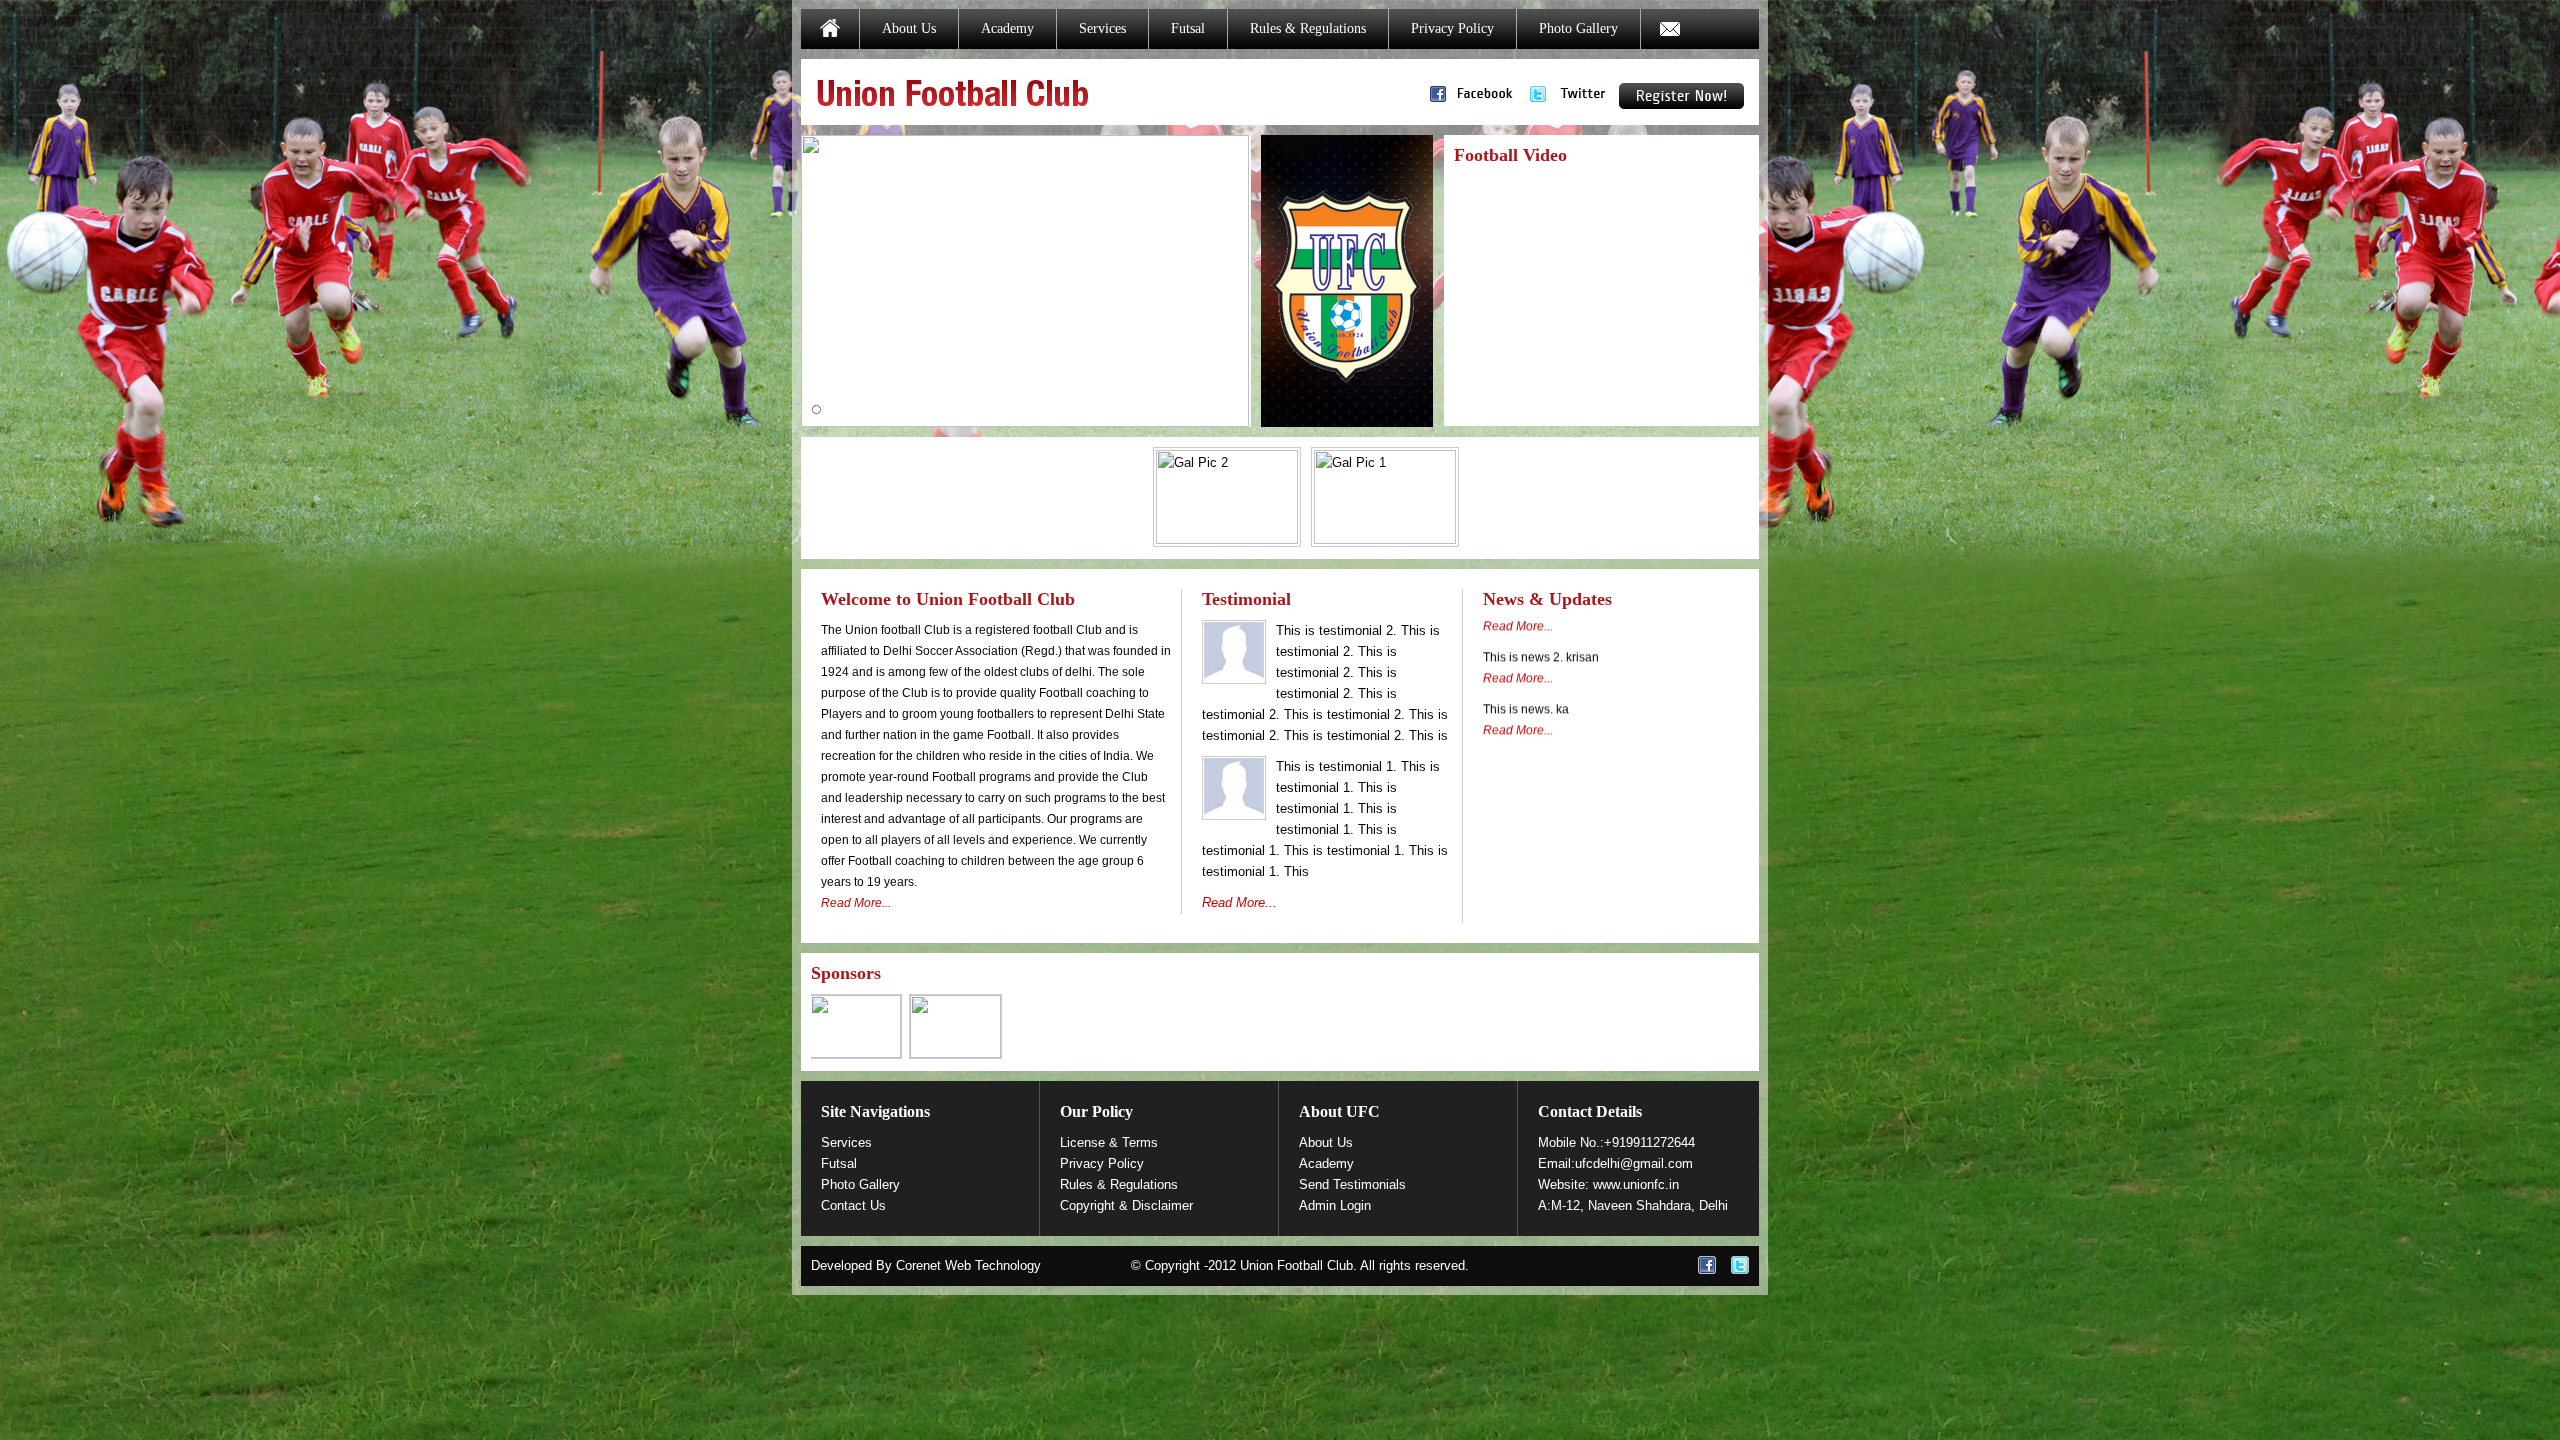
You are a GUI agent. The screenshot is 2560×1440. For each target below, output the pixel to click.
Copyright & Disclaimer (1126, 1205)
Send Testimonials (1352, 1184)
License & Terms (1109, 1142)
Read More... (856, 903)
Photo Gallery (1578, 28)
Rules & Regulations (1308, 28)
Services (1102, 28)
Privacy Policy (1452, 28)
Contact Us (853, 1205)
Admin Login (1335, 1205)
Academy (1007, 28)
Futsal (1188, 28)
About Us (909, 28)
